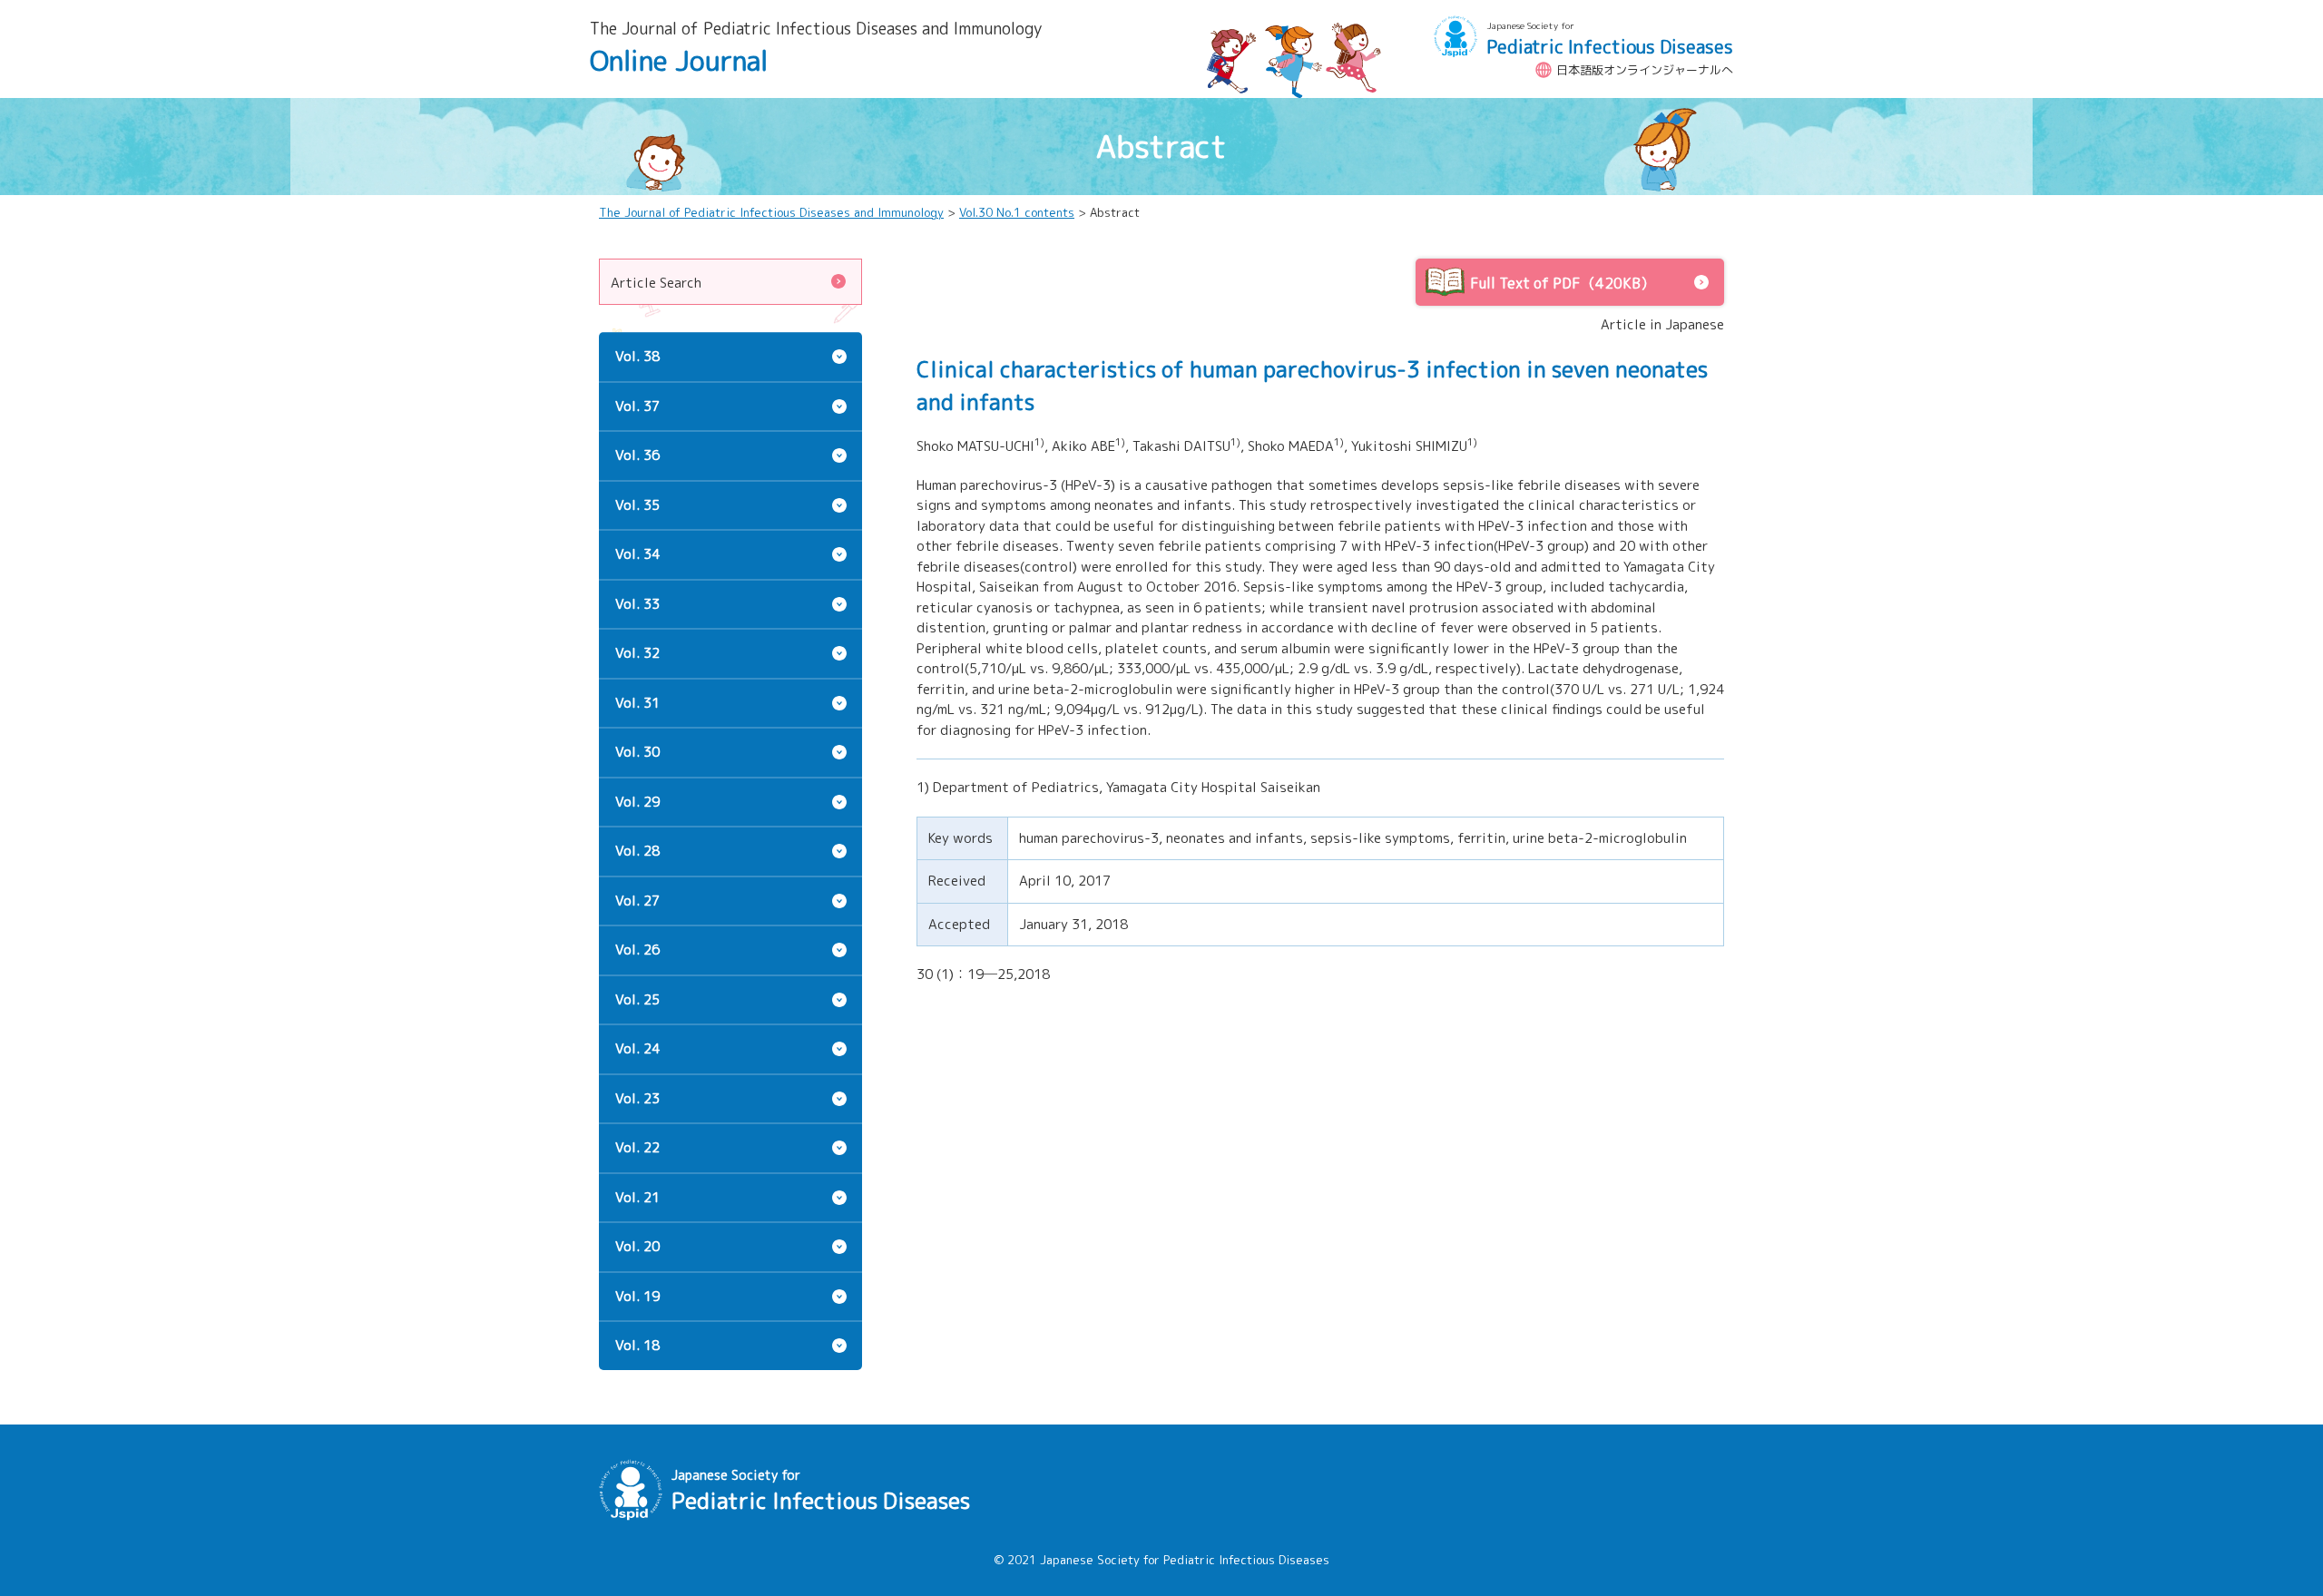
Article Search (656, 283)
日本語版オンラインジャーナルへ (1645, 70)
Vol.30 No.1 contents (1017, 212)
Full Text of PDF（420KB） (1563, 283)
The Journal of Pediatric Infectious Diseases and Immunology (771, 212)
